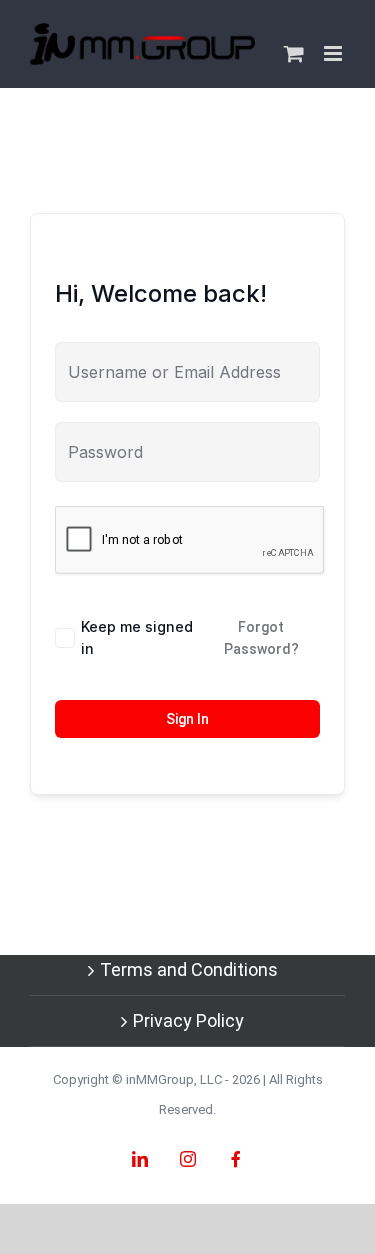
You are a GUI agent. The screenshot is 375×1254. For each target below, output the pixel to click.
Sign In (187, 719)
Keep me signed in (137, 637)
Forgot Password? (261, 638)
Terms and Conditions (189, 969)
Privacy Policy (188, 1020)
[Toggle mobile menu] (334, 53)
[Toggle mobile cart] (294, 53)
